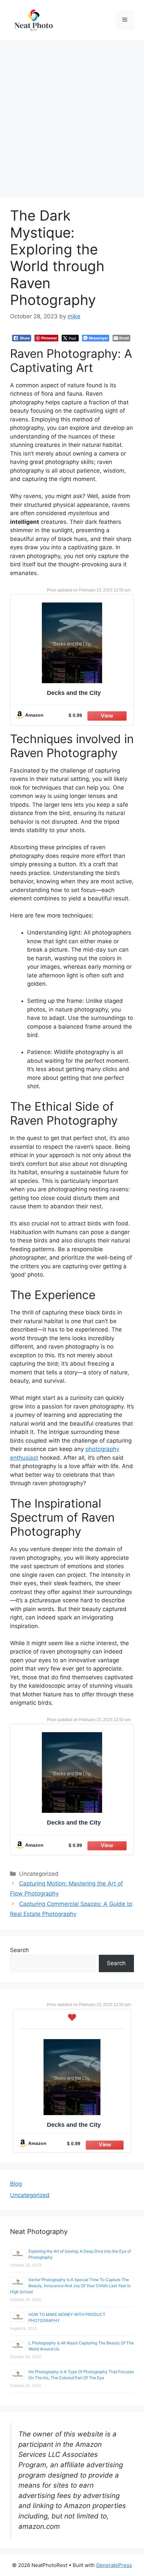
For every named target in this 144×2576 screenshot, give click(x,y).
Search (19, 1950)
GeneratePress (114, 2565)
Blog (16, 2184)
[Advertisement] (72, 115)
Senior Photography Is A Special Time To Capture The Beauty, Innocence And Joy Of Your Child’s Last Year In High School (70, 2286)
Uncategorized (30, 2195)
